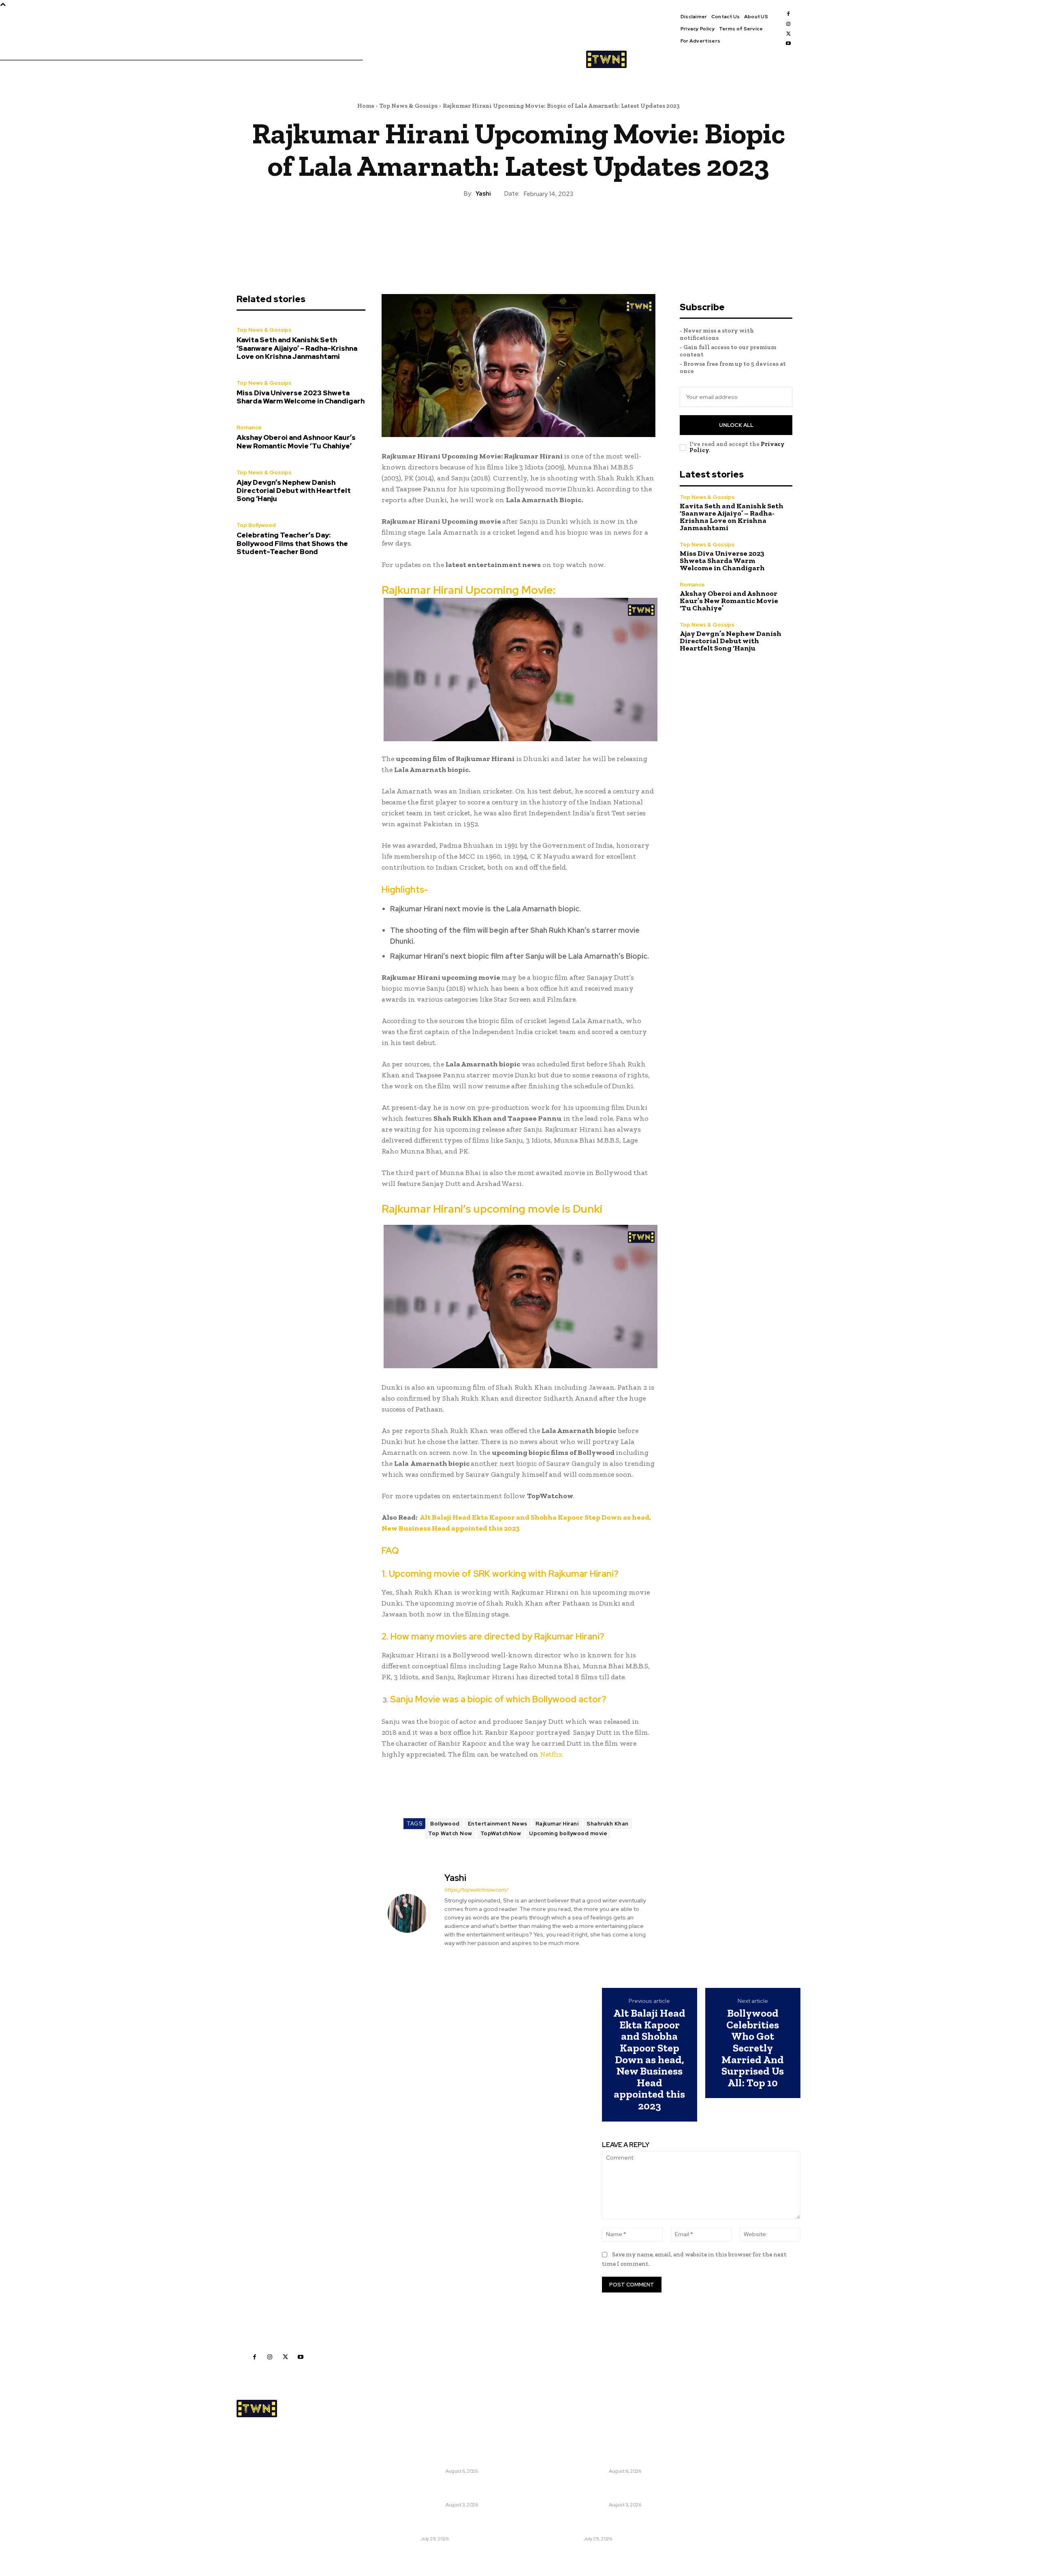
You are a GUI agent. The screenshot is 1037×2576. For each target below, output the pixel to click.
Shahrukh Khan (608, 1824)
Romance (249, 428)
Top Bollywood (256, 525)
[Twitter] (788, 34)
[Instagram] (788, 24)
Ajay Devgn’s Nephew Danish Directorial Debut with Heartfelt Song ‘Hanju (294, 491)
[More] (556, 226)
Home (366, 106)
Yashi (483, 194)
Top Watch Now (450, 1833)
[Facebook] (788, 14)
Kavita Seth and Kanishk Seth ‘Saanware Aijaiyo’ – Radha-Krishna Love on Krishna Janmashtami (297, 348)
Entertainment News (498, 1824)
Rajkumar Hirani (557, 1824)
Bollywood (445, 1824)
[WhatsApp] (537, 226)
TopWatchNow (501, 1833)
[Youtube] (788, 43)
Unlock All (736, 425)
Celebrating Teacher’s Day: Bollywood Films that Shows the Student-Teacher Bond (292, 543)
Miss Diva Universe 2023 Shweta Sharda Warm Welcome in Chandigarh (301, 397)
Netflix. (551, 1754)
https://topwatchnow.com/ (476, 1890)
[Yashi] (412, 1913)
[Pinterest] (518, 226)
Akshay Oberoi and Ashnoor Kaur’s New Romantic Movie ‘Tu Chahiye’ (296, 441)
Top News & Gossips (409, 106)
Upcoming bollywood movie (568, 1833)
